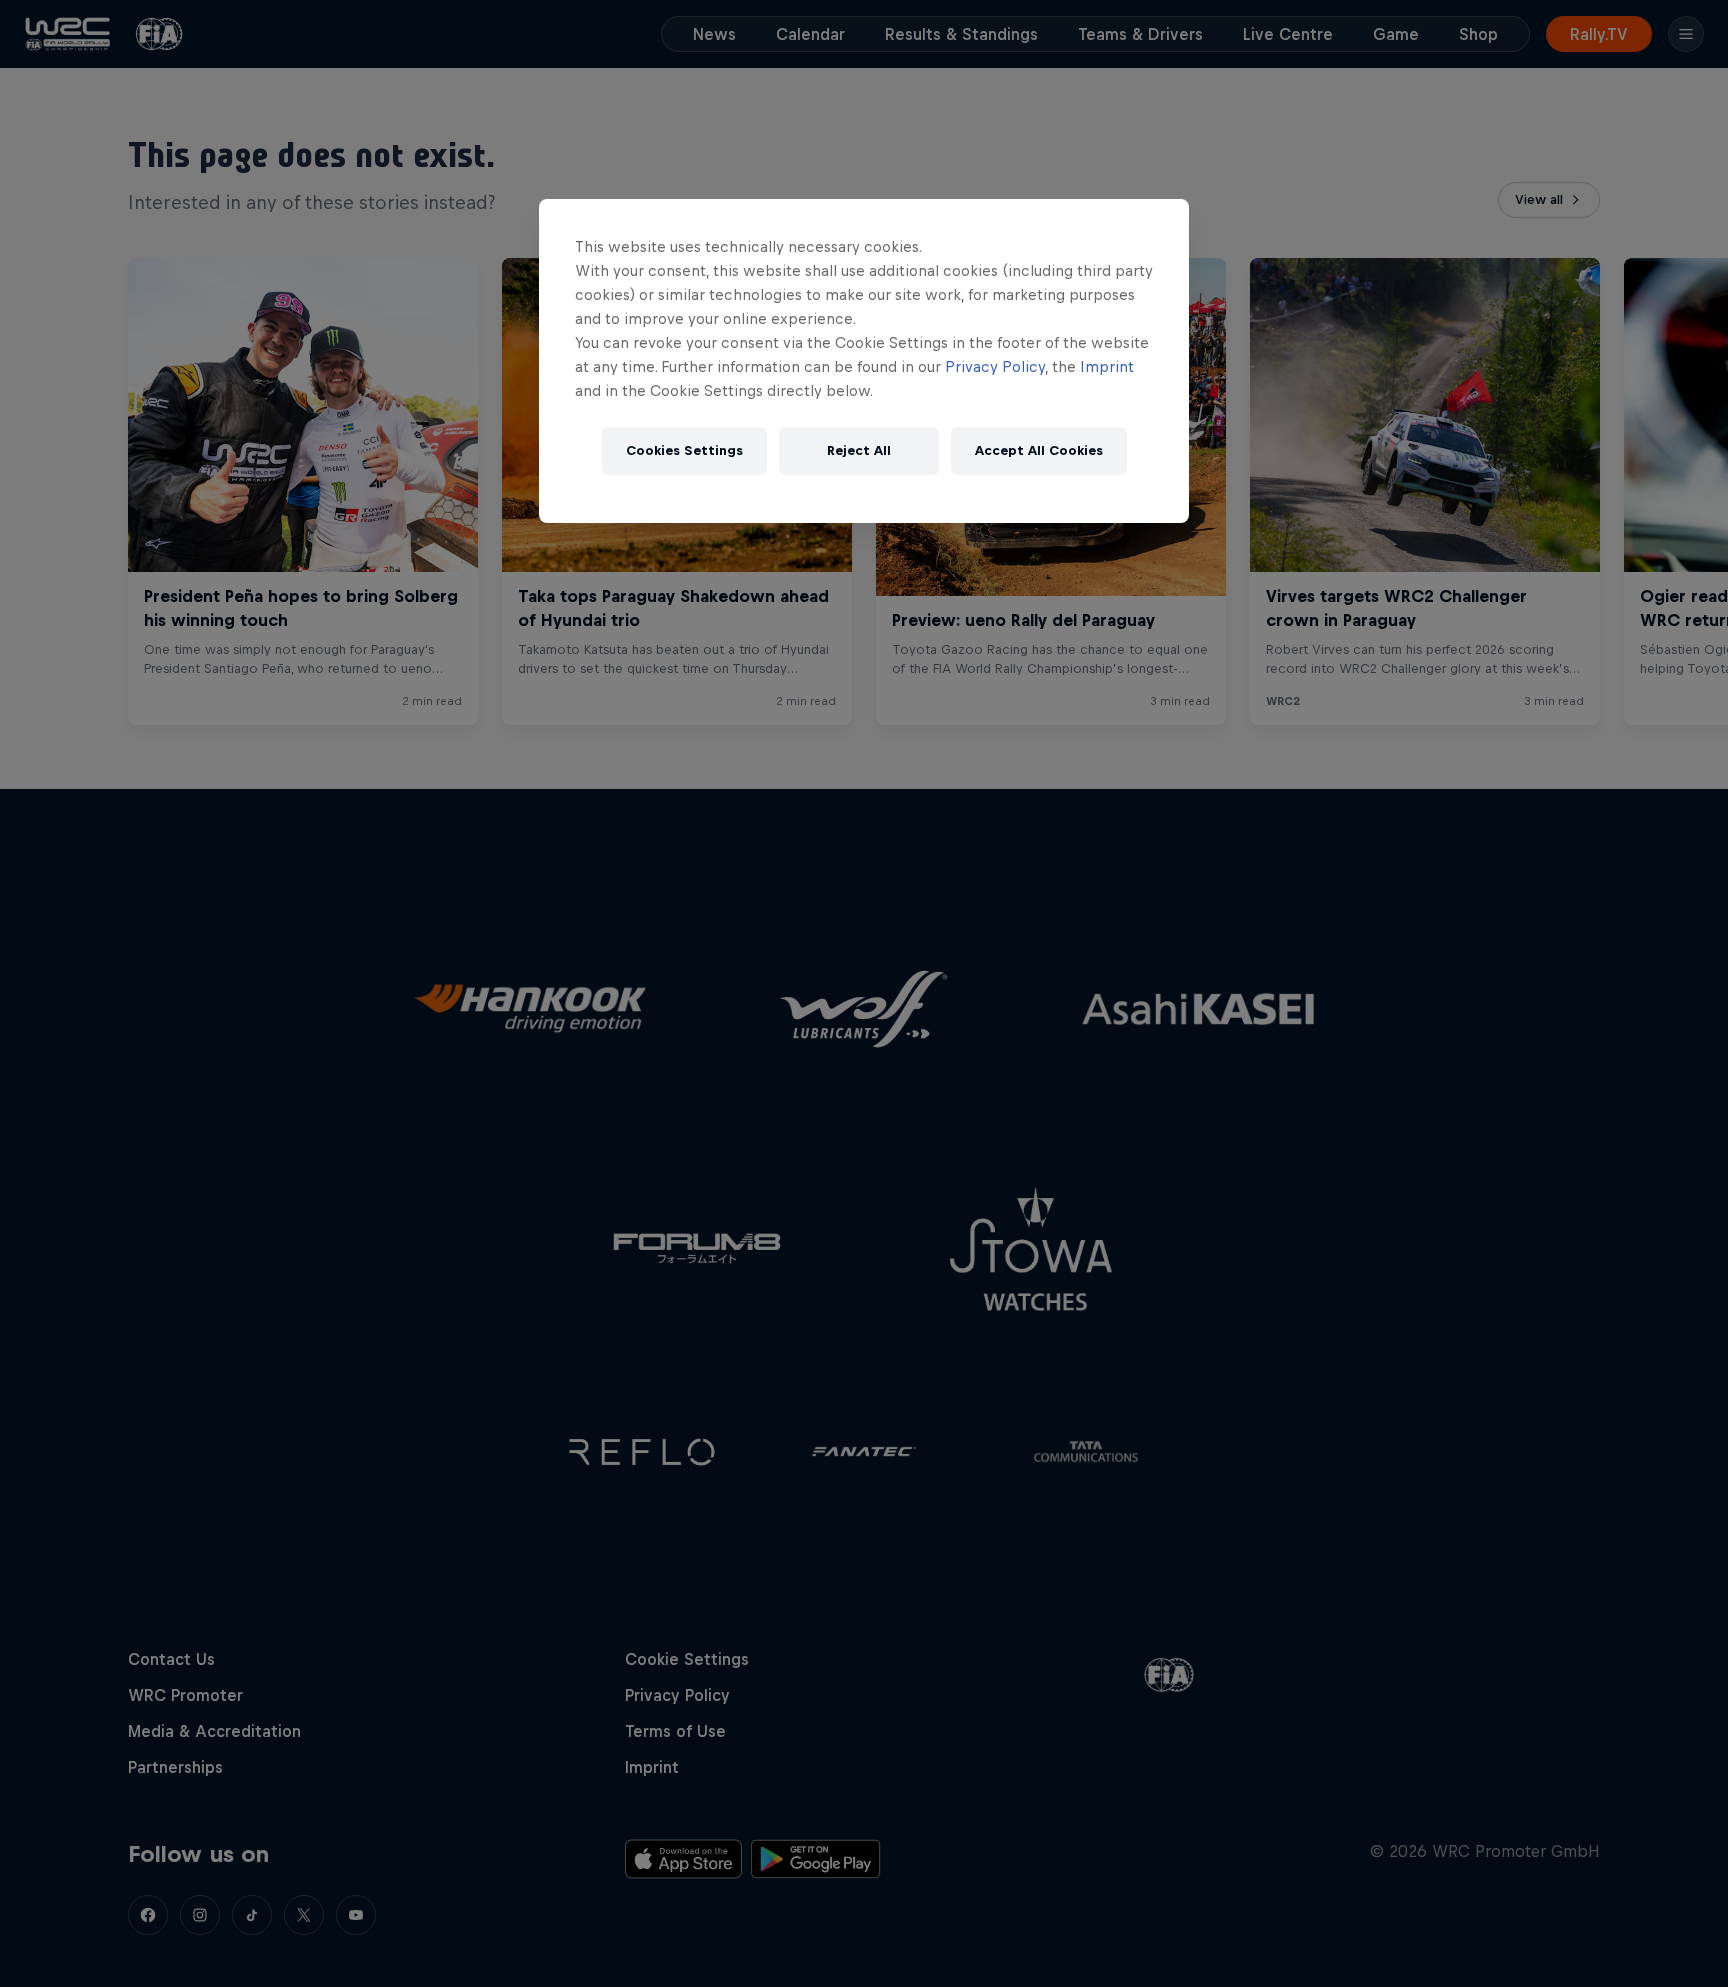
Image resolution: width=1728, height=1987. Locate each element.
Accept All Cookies (1039, 450)
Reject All (859, 450)
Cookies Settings (684, 450)
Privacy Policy (995, 366)
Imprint (1107, 366)
